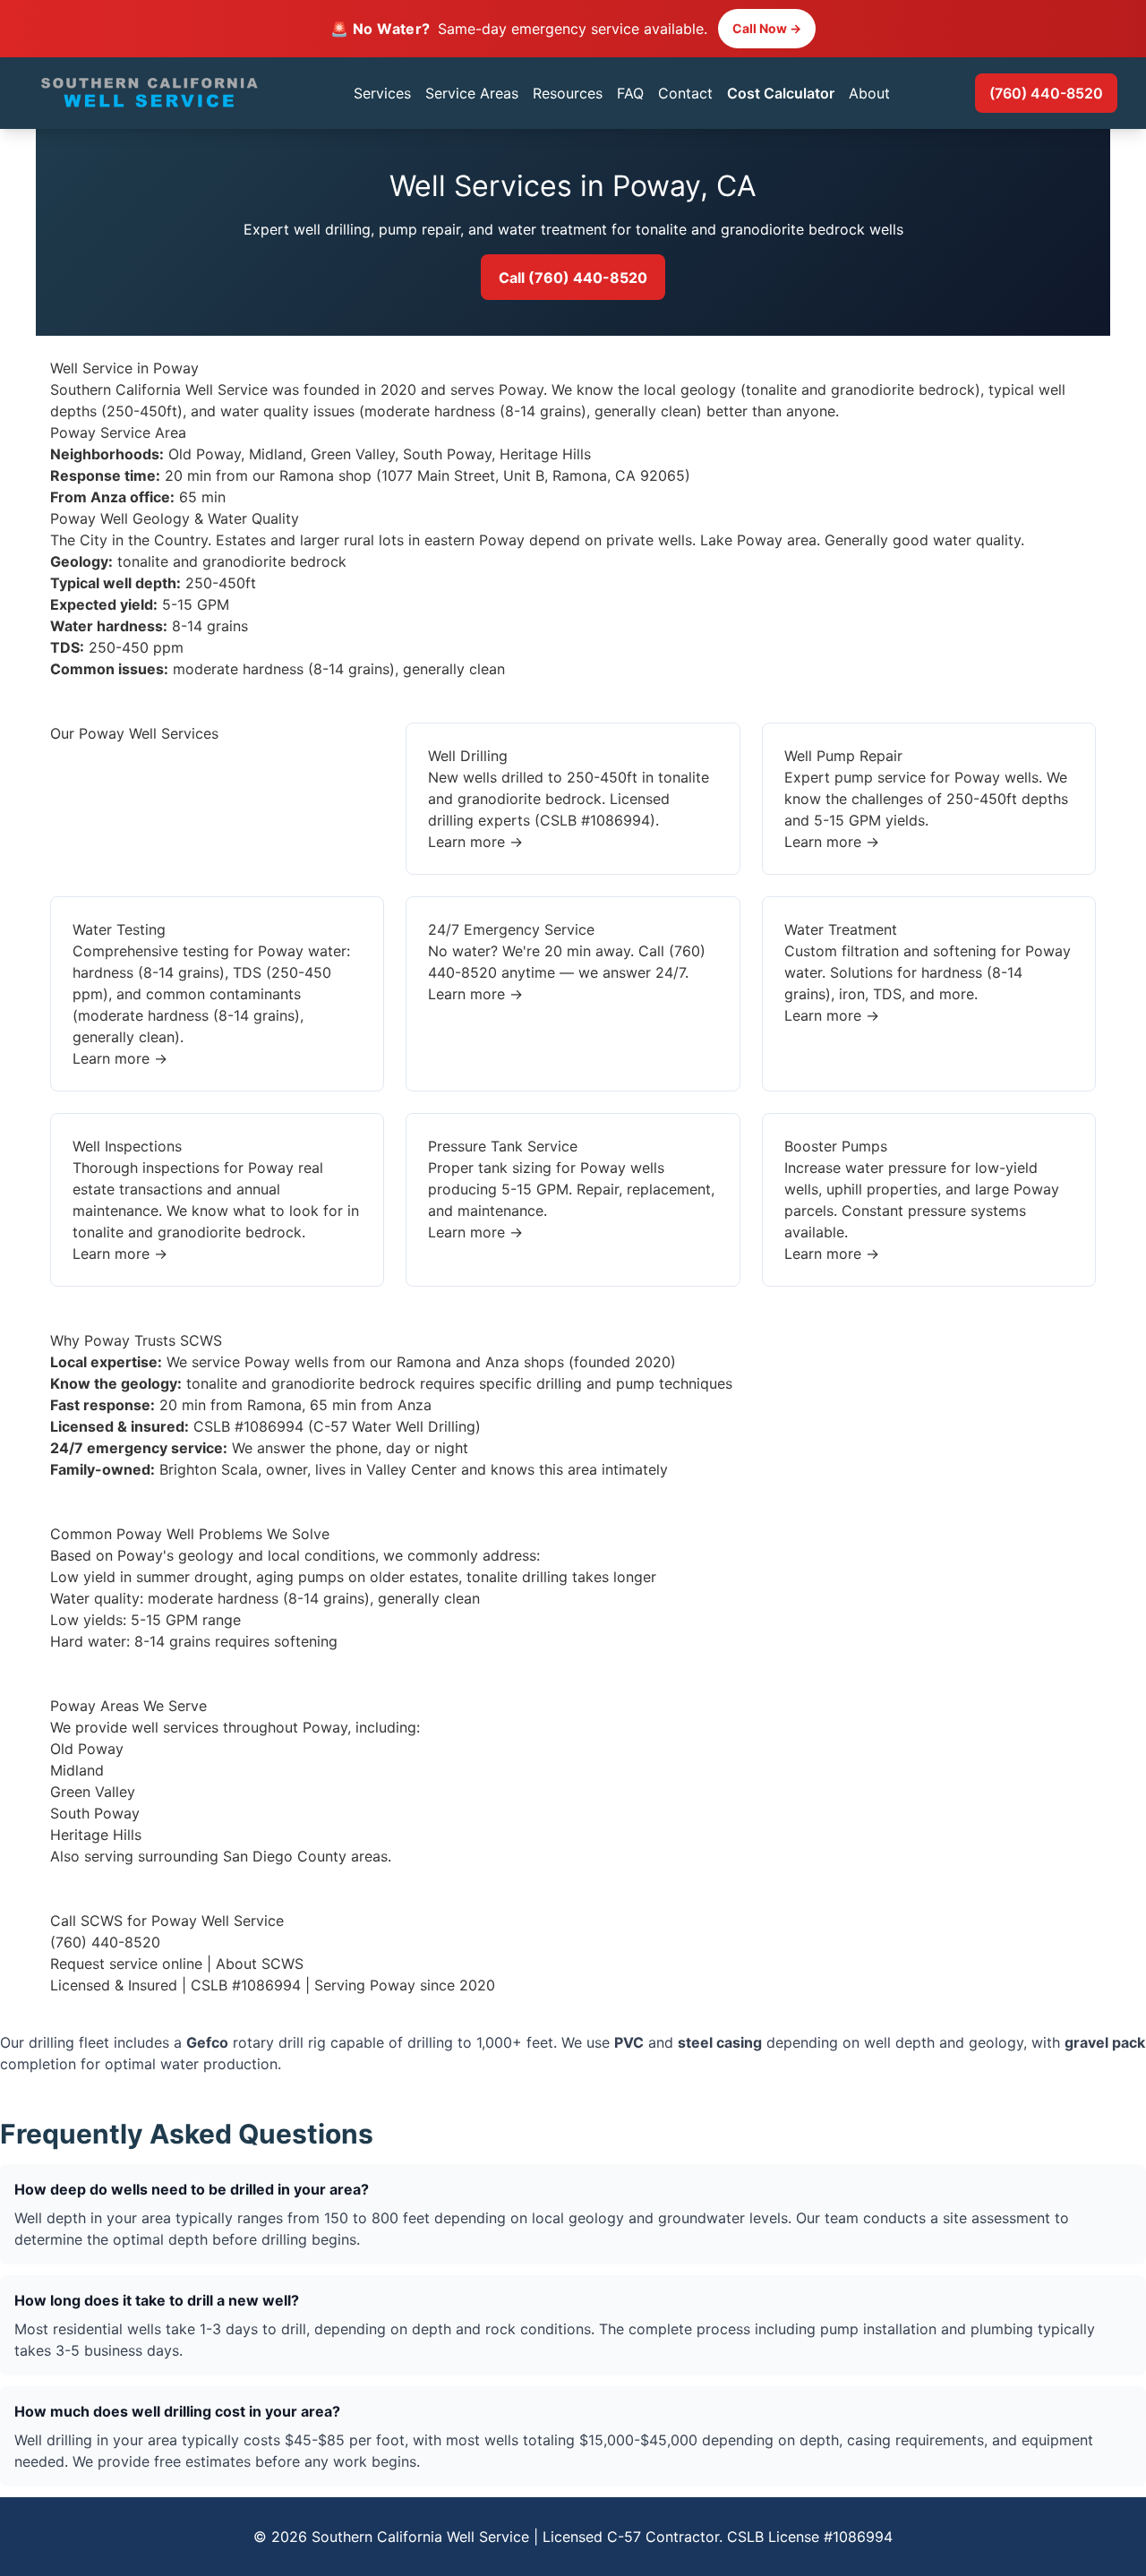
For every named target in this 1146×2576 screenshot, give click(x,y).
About (869, 93)
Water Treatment (841, 929)
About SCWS (260, 1964)
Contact (685, 93)
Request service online (126, 1964)
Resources (568, 93)
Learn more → (475, 842)
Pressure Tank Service (503, 1146)
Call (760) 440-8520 (573, 278)
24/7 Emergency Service (511, 929)
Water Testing (119, 929)
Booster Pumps (836, 1146)
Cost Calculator (781, 93)
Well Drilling (468, 756)
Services (382, 93)
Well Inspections (127, 1146)
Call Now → (767, 28)
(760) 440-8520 (1046, 93)
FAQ (630, 93)
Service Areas (472, 93)
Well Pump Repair (843, 756)
